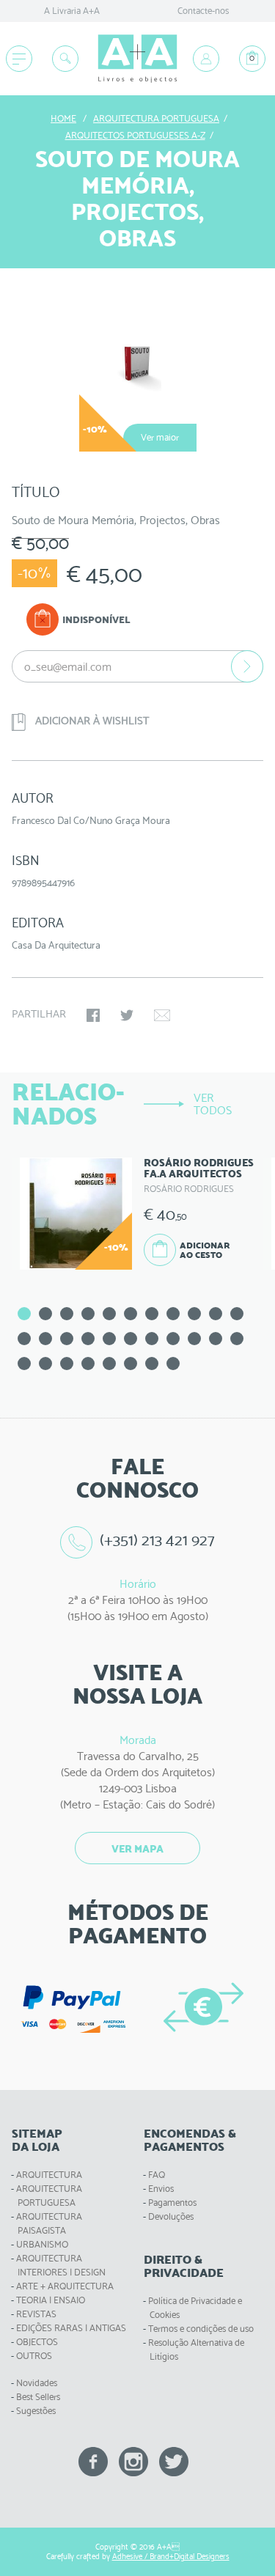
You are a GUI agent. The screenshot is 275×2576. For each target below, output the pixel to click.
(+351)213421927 (158, 1540)
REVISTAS (36, 2314)
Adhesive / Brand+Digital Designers (171, 2557)
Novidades (37, 2383)
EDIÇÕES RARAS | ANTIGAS (71, 2328)
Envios (161, 2189)
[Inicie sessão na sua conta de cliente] (206, 59)
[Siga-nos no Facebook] (93, 2461)
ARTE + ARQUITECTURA (65, 2286)
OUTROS (34, 2356)
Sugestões (36, 2411)
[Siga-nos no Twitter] (174, 2461)
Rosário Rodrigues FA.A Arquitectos (199, 1168)
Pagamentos (172, 2203)
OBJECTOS (37, 2342)
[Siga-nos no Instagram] (133, 2461)
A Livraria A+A (72, 11)
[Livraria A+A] (137, 59)
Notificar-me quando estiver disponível (247, 666)
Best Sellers (38, 2397)
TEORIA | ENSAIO (51, 2300)
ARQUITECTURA (49, 2175)
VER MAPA (137, 1849)
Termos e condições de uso (201, 2329)
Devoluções (171, 2216)
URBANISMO (42, 2244)
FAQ (157, 2175)
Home (63, 118)
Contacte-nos (203, 11)
